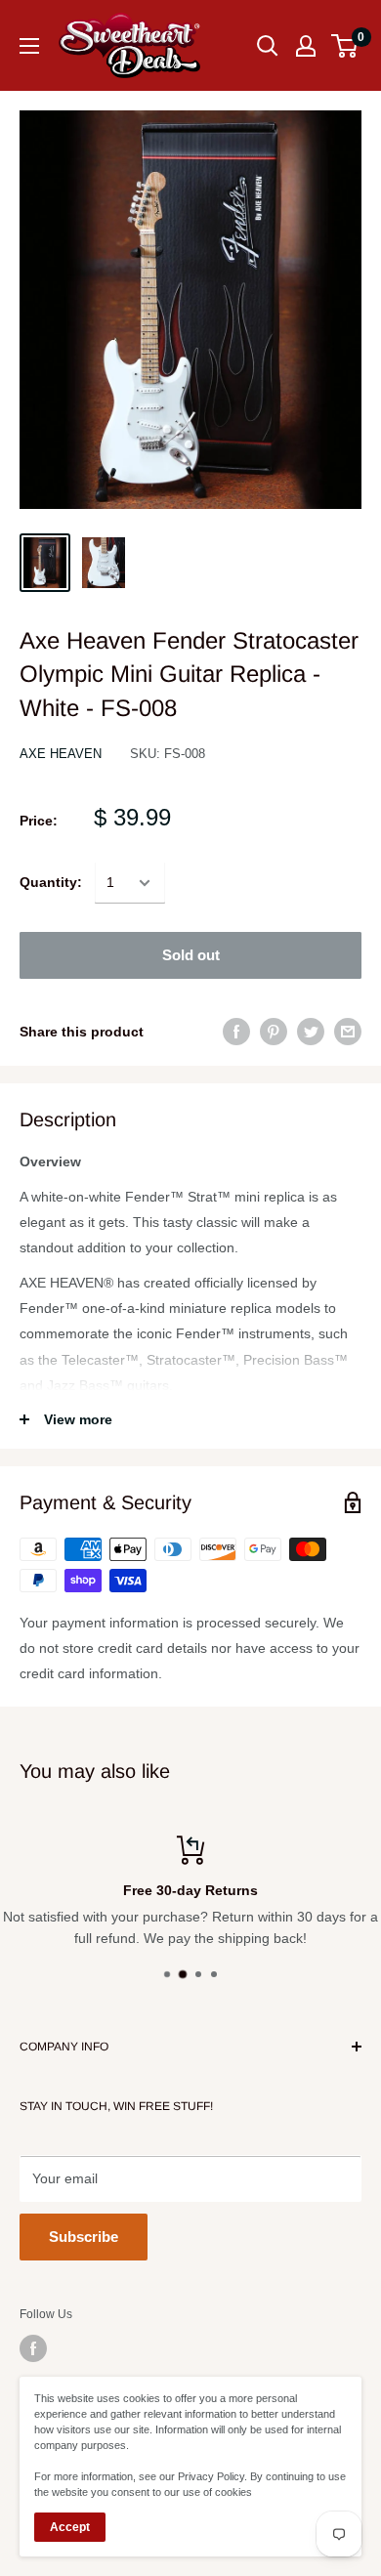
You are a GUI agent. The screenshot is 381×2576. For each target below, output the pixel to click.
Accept (70, 2527)
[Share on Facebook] (236, 1032)
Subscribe (84, 2237)
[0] (345, 46)
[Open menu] (29, 46)
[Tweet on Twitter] (311, 1032)
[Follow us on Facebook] (33, 2348)
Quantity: (51, 882)
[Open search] (268, 46)
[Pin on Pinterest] (274, 1032)
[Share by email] (348, 1032)
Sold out (191, 955)
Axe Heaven (61, 754)
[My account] (306, 46)
